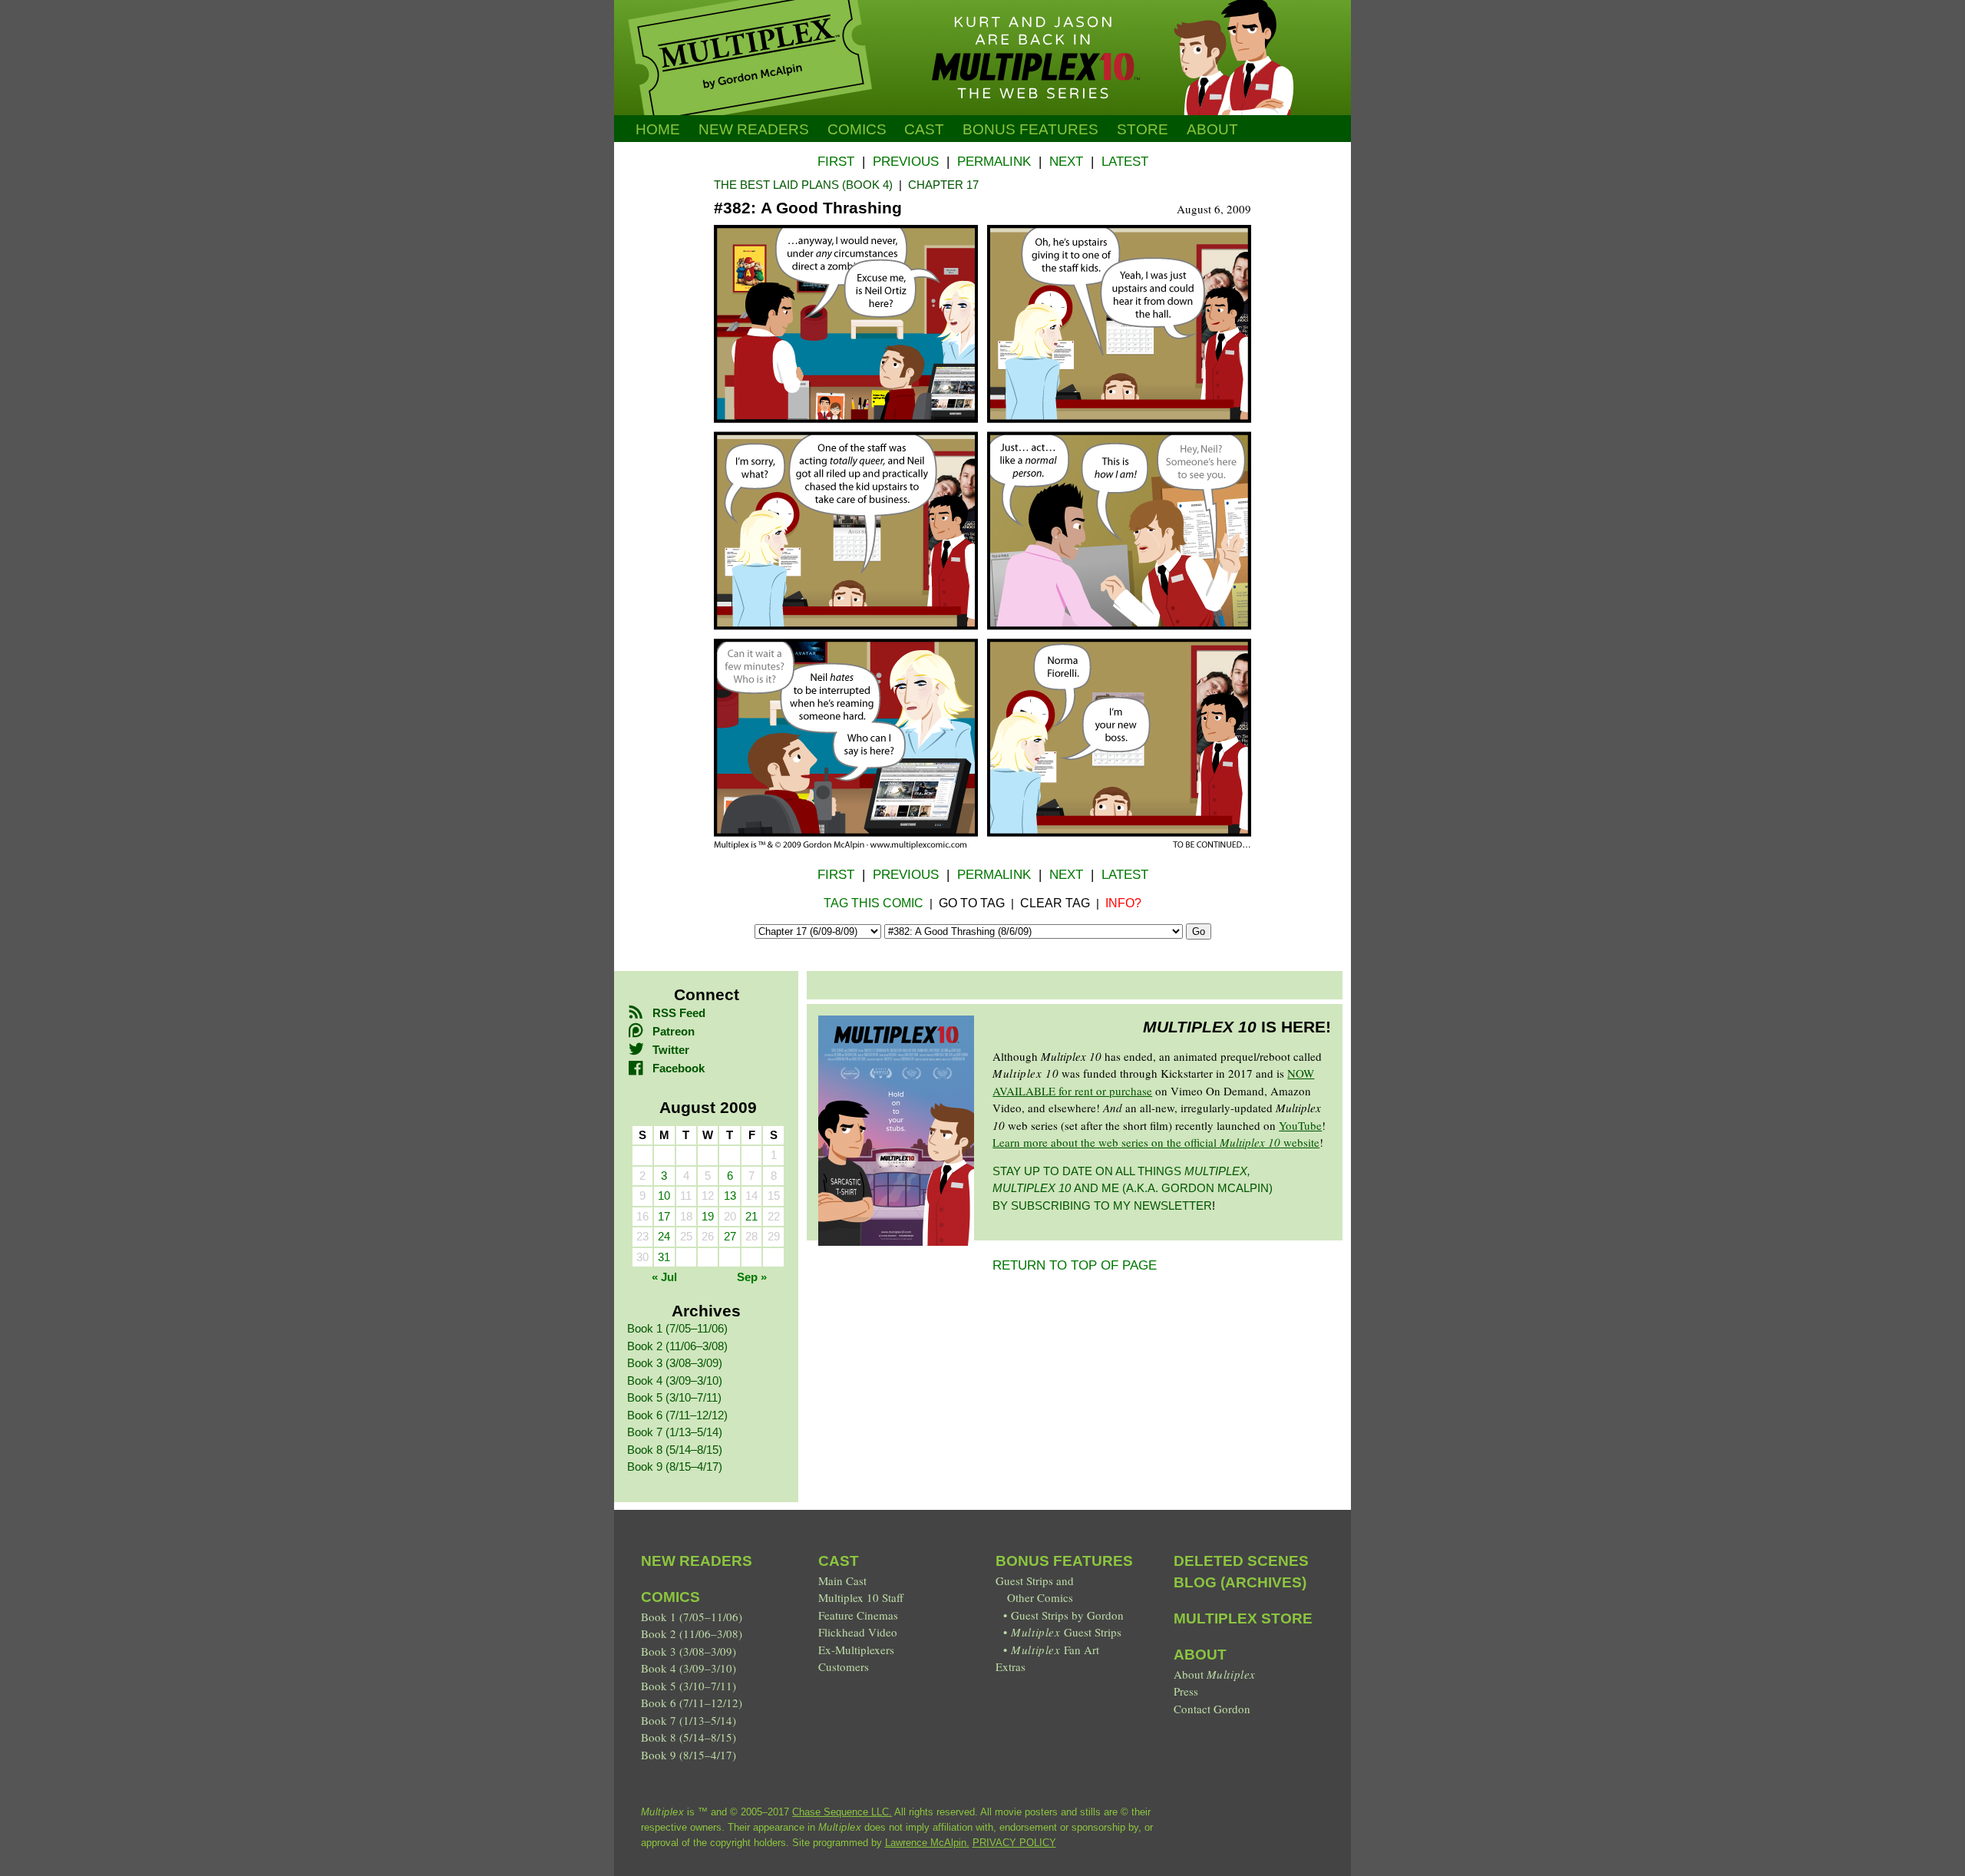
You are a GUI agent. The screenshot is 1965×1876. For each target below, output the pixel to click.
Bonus (1030, 129)
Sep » (752, 1277)
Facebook (679, 1068)
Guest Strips (1066, 1632)
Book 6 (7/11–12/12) (677, 1415)
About (1212, 129)
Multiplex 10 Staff (861, 1597)
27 (730, 1236)
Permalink (994, 162)
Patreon (674, 1031)
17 (664, 1216)
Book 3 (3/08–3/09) (675, 1363)
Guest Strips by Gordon (1067, 1615)
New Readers (754, 129)
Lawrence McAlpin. (927, 1843)
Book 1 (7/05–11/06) (677, 1328)
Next (1066, 162)
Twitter (671, 1050)
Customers (844, 1666)
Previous (906, 162)
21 (751, 1216)
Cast (924, 129)
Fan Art (1055, 1650)
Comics (857, 129)
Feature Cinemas (858, 1615)
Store (1143, 129)
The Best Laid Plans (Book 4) (803, 185)
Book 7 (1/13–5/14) (675, 1432)
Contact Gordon (1212, 1709)
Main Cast (842, 1580)
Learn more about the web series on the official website (1156, 1142)
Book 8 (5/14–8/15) (675, 1450)
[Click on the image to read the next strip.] (982, 845)
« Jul (664, 1277)
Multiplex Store (1243, 1618)
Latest (1125, 162)
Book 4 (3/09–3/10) (675, 1381)
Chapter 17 (943, 185)
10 (664, 1196)
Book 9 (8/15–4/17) (675, 1466)
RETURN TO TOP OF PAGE (1075, 1265)
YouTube (1300, 1125)
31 (664, 1257)
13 (730, 1196)
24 (664, 1236)
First (836, 162)
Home (658, 129)
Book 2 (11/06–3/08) (677, 1346)
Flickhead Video (858, 1632)
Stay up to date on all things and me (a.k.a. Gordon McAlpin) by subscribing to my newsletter (1133, 1188)
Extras (1011, 1666)
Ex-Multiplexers (856, 1650)
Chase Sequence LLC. (842, 1812)
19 (708, 1216)
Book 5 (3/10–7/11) (674, 1397)
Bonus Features (1064, 1561)
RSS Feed (679, 1013)
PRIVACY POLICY (1014, 1843)
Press (1186, 1691)
